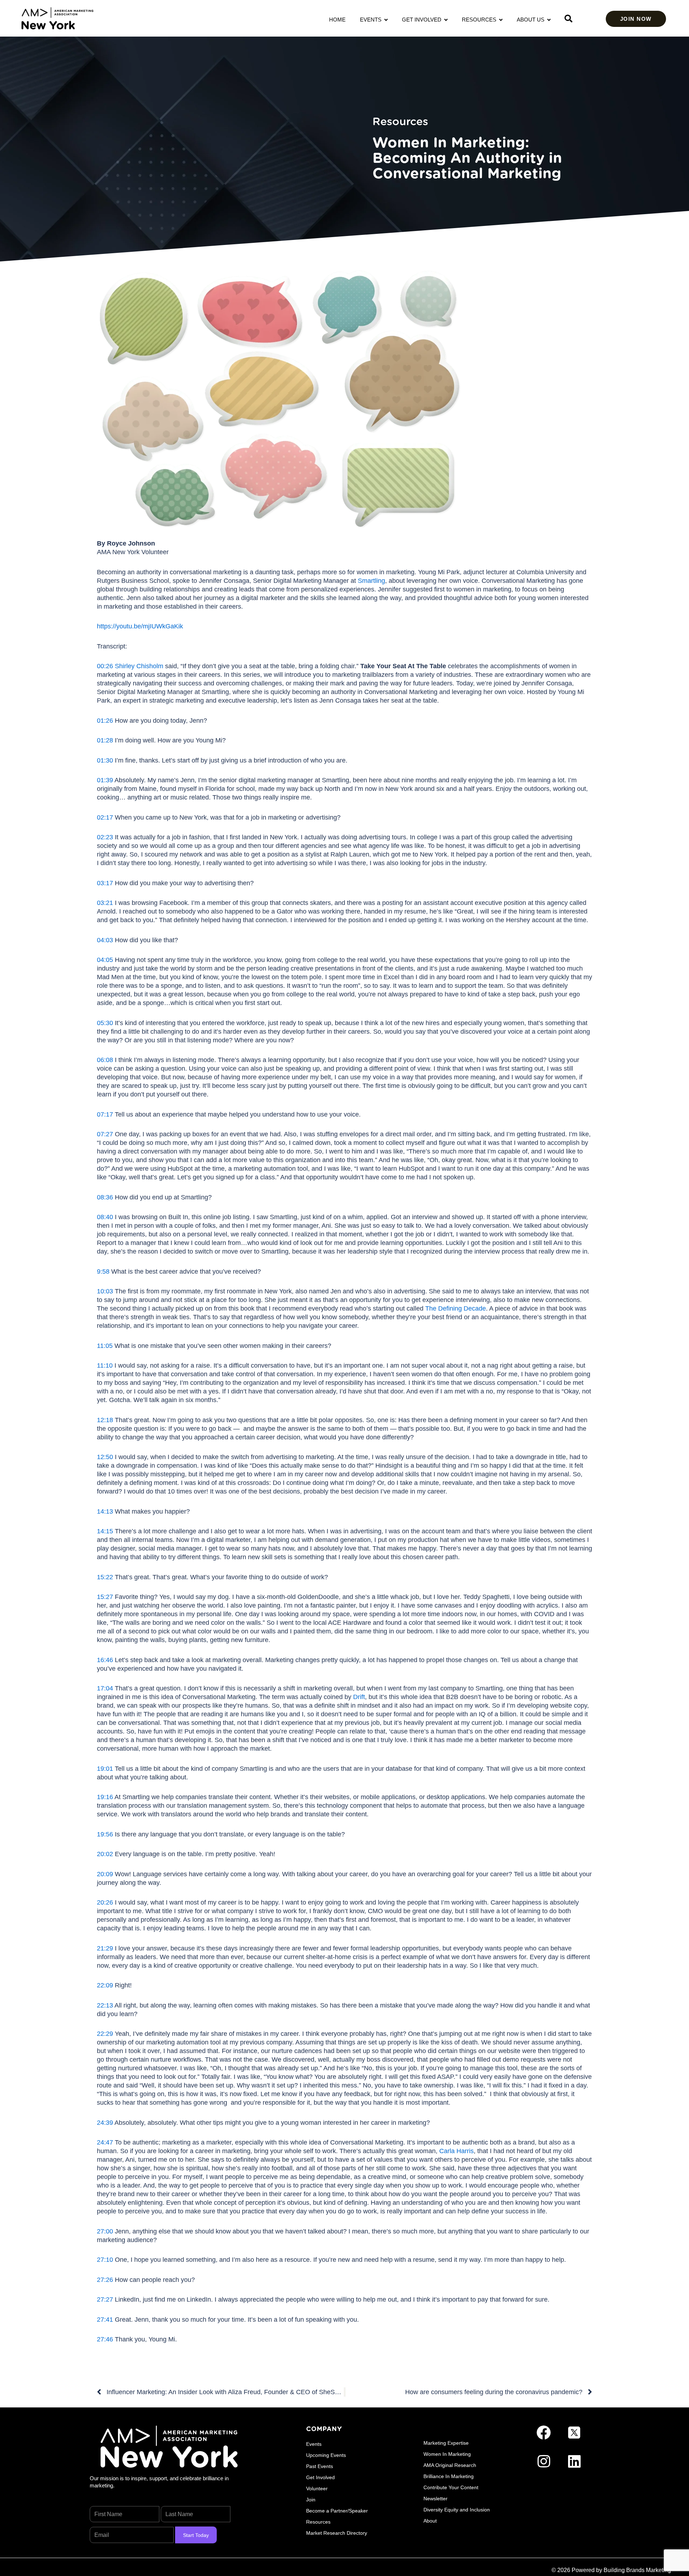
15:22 (105, 1577)
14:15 (105, 1531)
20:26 (105, 1902)
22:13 (105, 2005)
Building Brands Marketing (637, 2570)
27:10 (105, 2260)
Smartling (371, 581)
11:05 (105, 1346)
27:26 (105, 2280)
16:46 (105, 1660)
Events (372, 20)
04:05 (105, 960)
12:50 (105, 1457)
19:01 (105, 1769)
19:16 (105, 1797)
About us (532, 20)
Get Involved (423, 20)
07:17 (105, 1114)
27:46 (105, 2339)
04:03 (105, 940)
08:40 (105, 1217)
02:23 (105, 837)
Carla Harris (456, 2151)
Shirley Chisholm (139, 666)
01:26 (105, 721)
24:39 (105, 2123)
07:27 (105, 1134)
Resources (481, 20)
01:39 (105, 780)
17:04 (105, 1688)
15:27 (105, 1597)
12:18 (105, 1420)
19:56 (105, 1834)
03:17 (105, 883)
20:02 (105, 1854)
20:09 (105, 1874)
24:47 (105, 2142)
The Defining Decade (456, 1308)
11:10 (105, 1365)
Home (337, 20)
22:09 (105, 1985)
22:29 (105, 2034)
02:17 (105, 817)
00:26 (105, 666)
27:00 (105, 2231)
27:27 (105, 2299)
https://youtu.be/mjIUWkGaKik (140, 626)
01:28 (105, 740)
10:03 (105, 1291)
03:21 (105, 903)
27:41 (105, 2320)
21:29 (105, 1948)
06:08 (105, 1060)
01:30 (105, 760)
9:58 (103, 1272)
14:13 (105, 1511)
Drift (359, 1697)
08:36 (105, 1197)
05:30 (105, 1023)
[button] (568, 19)
